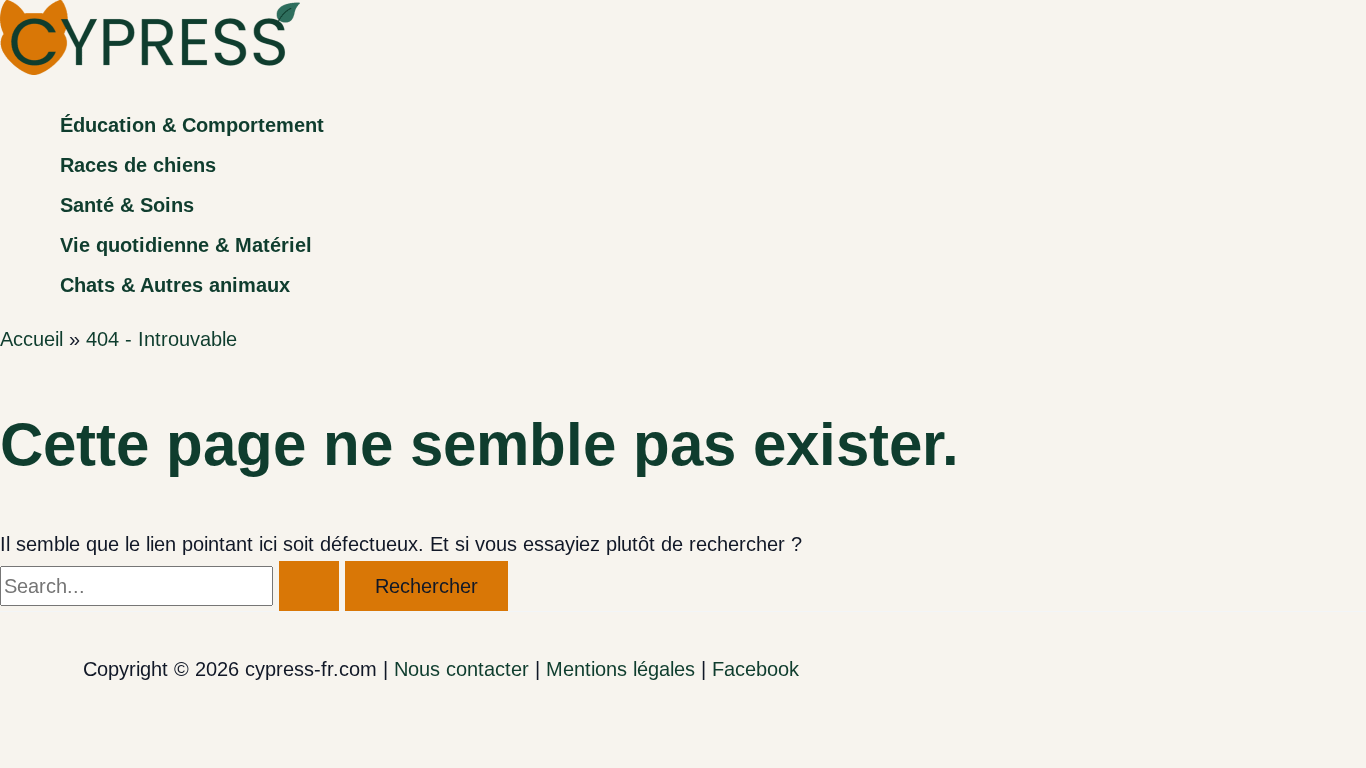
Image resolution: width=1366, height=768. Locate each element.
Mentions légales (620, 669)
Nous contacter (461, 669)
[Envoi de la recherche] (309, 586)
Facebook (755, 669)
